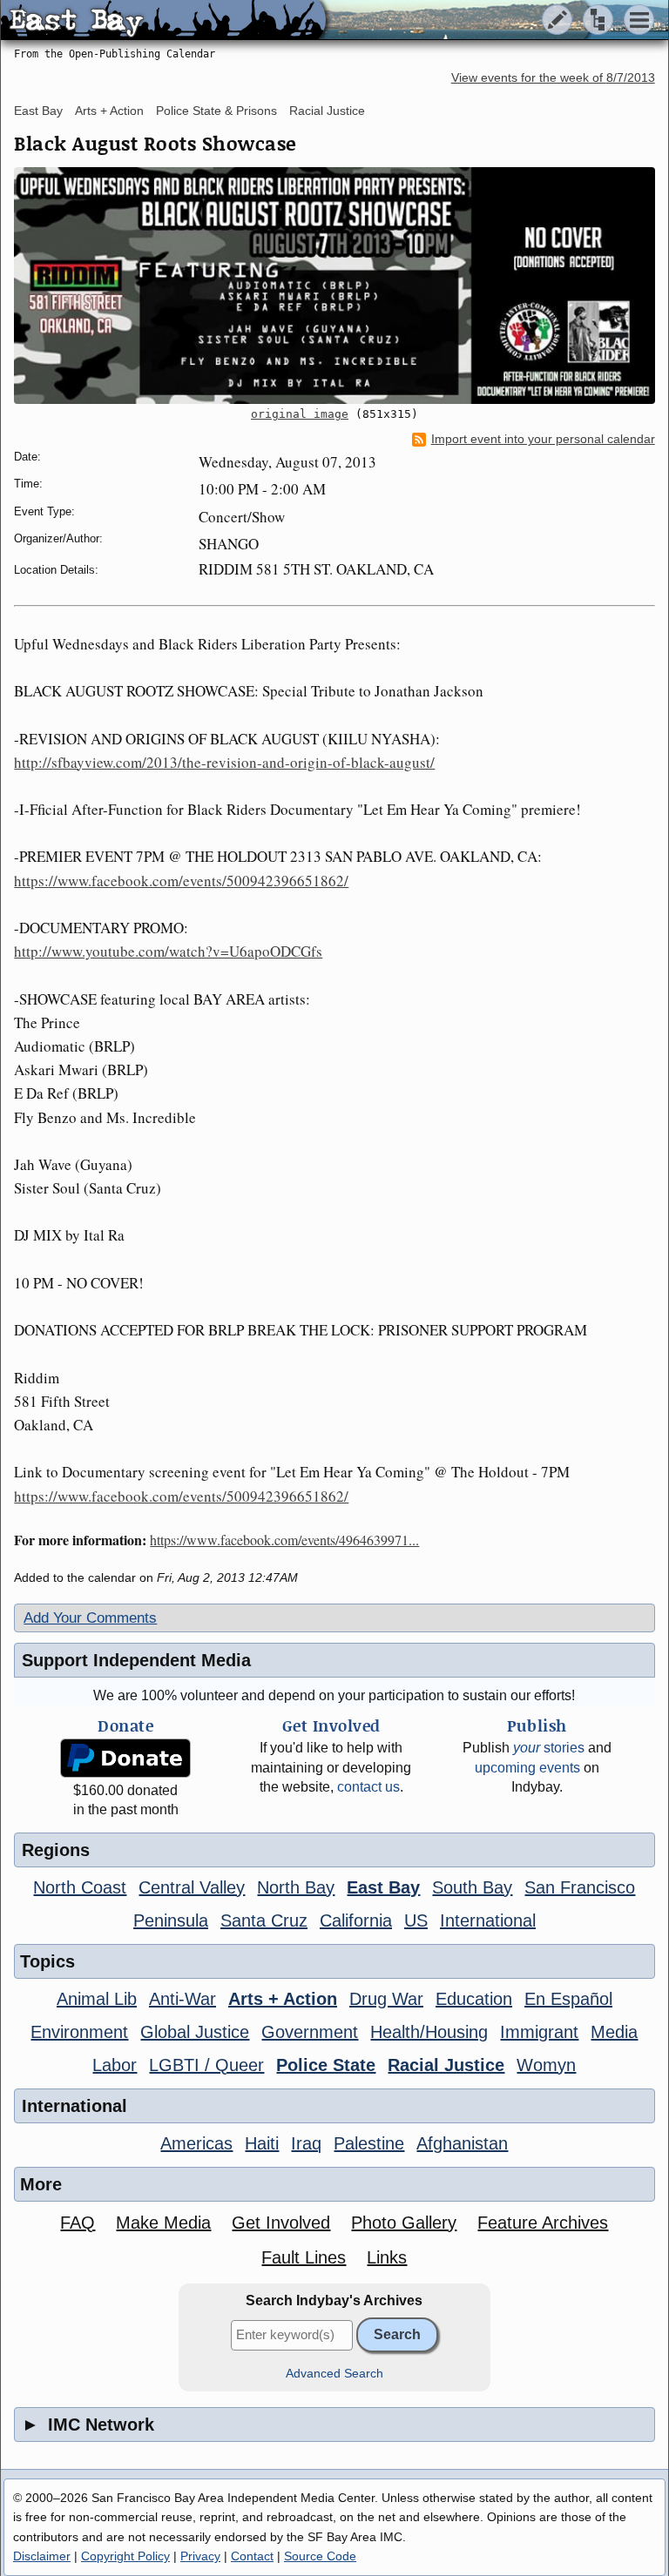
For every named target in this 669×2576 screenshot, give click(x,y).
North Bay (296, 1887)
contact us (368, 1787)
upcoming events (527, 1768)
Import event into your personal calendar (543, 439)
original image (300, 414)
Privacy (200, 2556)
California (356, 1920)
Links (387, 2257)
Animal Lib (97, 1999)
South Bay (472, 1887)
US (416, 1920)
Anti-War (182, 1999)
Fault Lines (304, 2257)
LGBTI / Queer (206, 2065)
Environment (79, 2032)
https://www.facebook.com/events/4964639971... (284, 1540)
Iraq (306, 2143)
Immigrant (539, 2032)
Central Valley (192, 1887)
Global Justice (195, 2032)
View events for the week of (553, 78)
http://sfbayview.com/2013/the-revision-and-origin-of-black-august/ (224, 762)
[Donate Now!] (126, 1758)
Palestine (369, 2143)
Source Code (320, 2556)
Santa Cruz (264, 1920)
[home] (163, 21)
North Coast (80, 1887)
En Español (568, 1999)
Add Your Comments (90, 1618)
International (488, 1920)
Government (310, 2032)
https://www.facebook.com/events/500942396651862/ (181, 881)
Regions (56, 1850)
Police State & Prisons (216, 111)
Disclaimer (42, 2556)
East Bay (38, 111)
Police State (326, 2065)
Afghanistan (462, 2143)
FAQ (78, 2223)
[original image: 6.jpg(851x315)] (334, 286)
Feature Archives (543, 2223)
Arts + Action (109, 111)
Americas (196, 2143)
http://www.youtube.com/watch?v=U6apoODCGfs (168, 951)
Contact (252, 2556)
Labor (115, 2065)
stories (549, 1748)
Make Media (163, 2223)
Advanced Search (334, 2374)
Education (474, 1999)
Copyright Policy (125, 2556)
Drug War (386, 1999)
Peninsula (171, 1920)
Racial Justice (327, 111)
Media (614, 2032)
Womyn (546, 2065)
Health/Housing (429, 2032)
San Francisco (580, 1887)
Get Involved (281, 2223)
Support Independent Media (136, 1660)
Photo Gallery (404, 2223)
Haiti (262, 2143)
